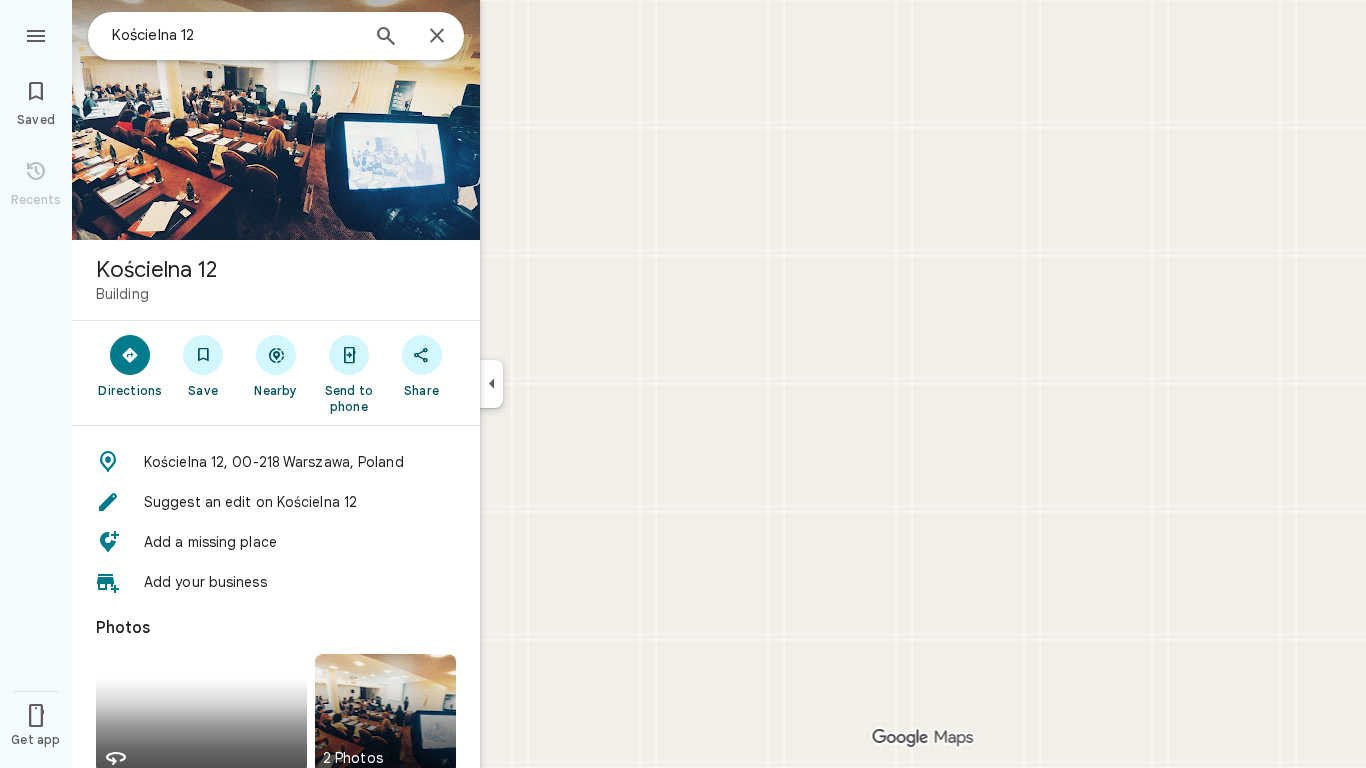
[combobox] (235, 35)
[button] (276, 462)
